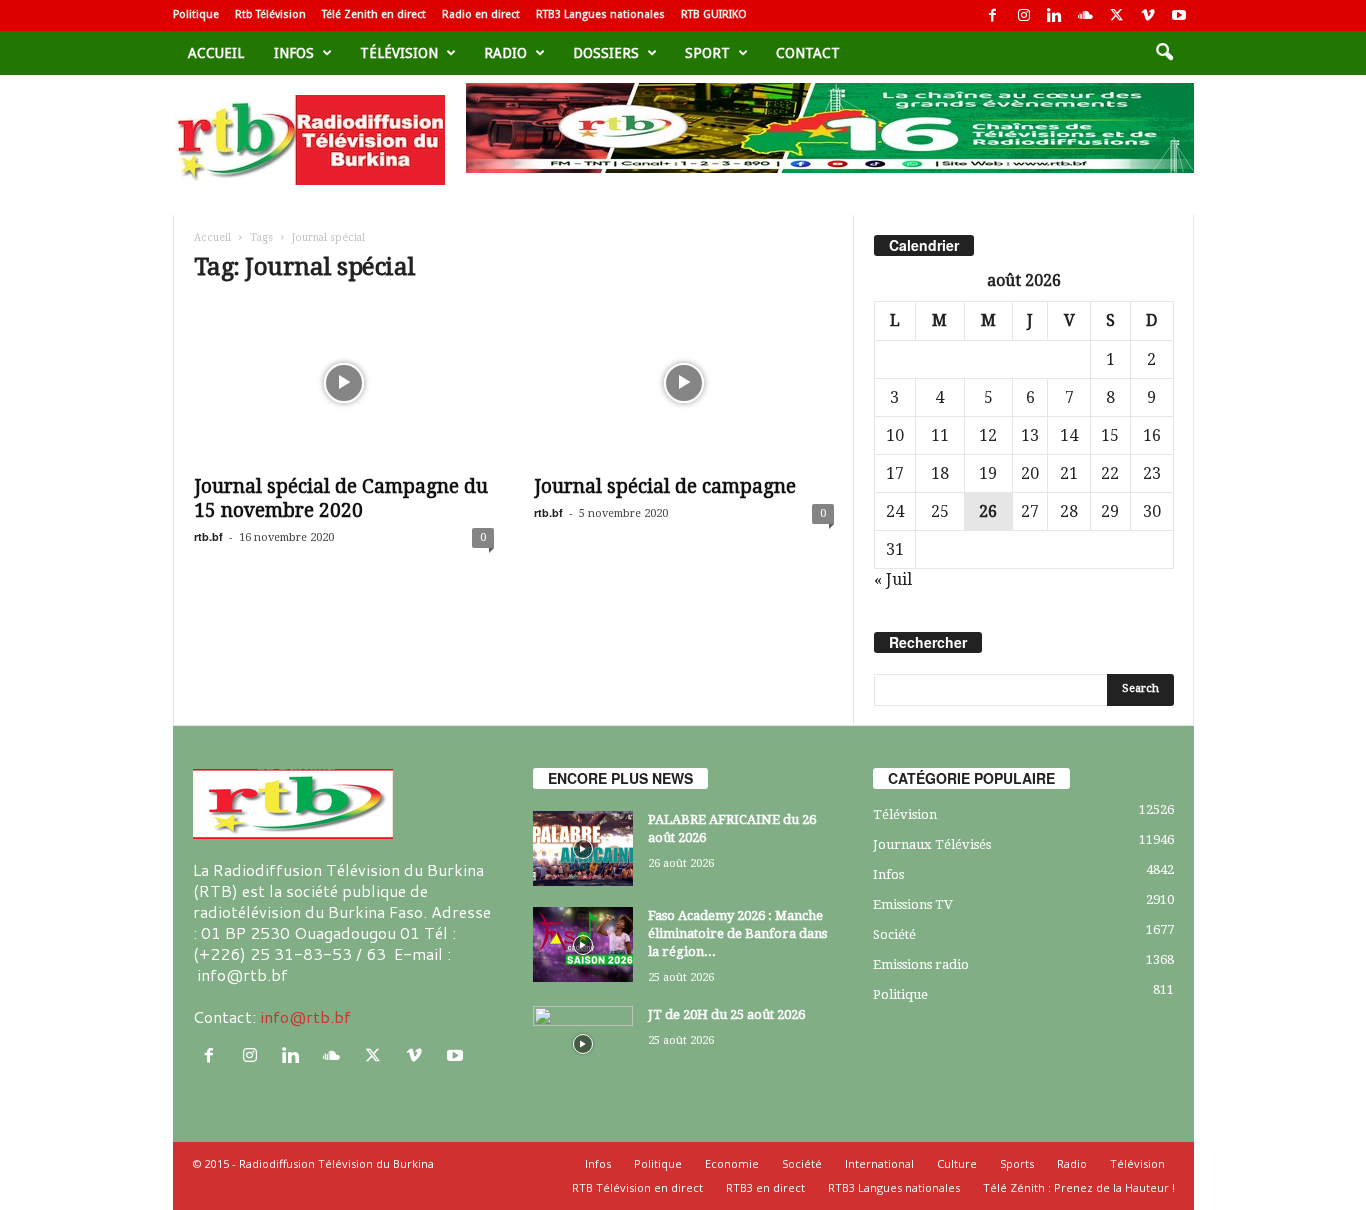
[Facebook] (993, 15)
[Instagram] (1024, 15)
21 (1069, 473)
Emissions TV (913, 904)
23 (1152, 473)
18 (940, 473)
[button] (1164, 53)
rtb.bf (208, 536)
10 (895, 435)
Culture (957, 1163)
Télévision (399, 53)
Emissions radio (921, 964)
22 (1110, 473)
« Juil (893, 579)
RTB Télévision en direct (637, 1187)
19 (988, 473)
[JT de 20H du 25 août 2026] (583, 1043)
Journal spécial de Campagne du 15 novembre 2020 (341, 498)
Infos (294, 53)
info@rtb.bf (305, 1016)
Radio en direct (481, 14)
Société (894, 934)
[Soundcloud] (1086, 15)
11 (940, 435)
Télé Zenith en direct (374, 14)
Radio (505, 53)
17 (895, 473)
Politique (196, 14)
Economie (732, 1163)
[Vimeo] (1148, 15)
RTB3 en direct (765, 1187)
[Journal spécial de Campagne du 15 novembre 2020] (344, 383)
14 (1069, 435)
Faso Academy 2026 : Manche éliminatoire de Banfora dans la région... (737, 933)
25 (940, 511)
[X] (1117, 15)
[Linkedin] (1055, 15)
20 (1030, 473)
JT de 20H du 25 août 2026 (726, 1014)
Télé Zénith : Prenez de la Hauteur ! (1079, 1187)
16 (1152, 435)
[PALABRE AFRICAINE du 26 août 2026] (583, 848)
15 (1110, 435)
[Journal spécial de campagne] (684, 383)
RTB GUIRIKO (714, 14)
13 (1030, 435)
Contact (808, 53)
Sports (1017, 1163)
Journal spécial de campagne (665, 486)
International (879, 1163)
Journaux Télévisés (932, 844)
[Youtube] (1179, 15)
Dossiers (606, 53)
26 (988, 511)
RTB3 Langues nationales (600, 14)
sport (707, 53)
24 (895, 511)
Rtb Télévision (270, 14)
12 (988, 435)
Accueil (216, 53)
